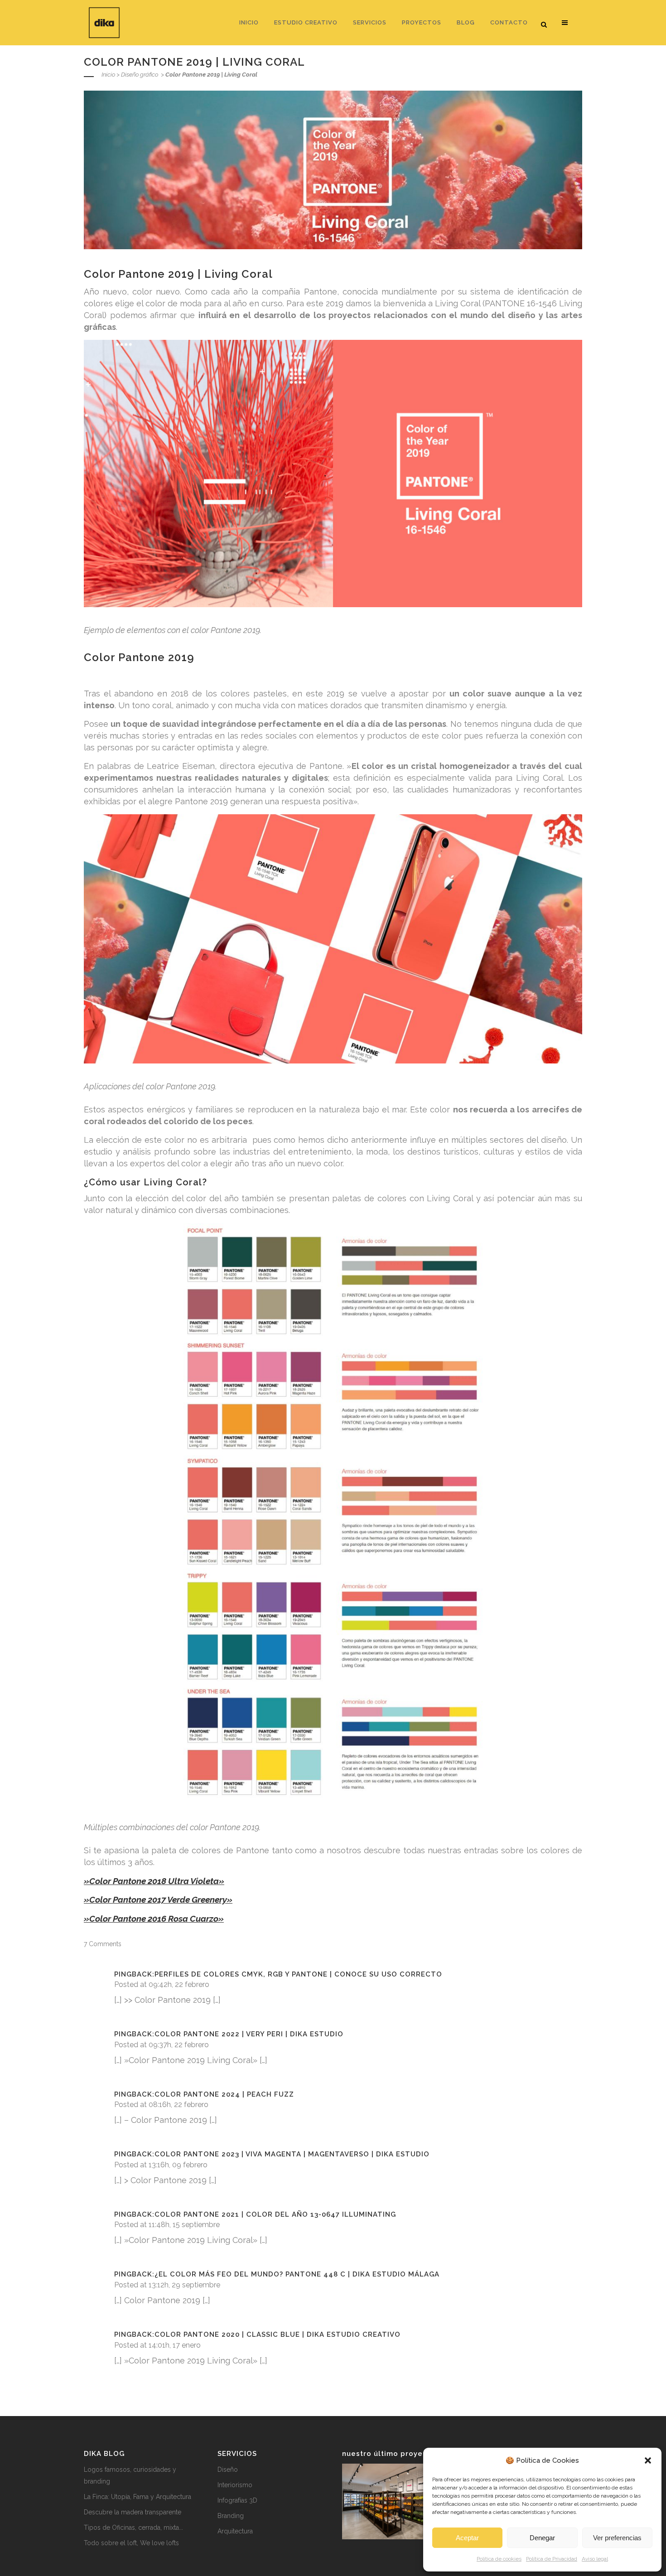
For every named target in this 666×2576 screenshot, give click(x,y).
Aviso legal (595, 2559)
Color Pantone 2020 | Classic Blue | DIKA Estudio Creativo (277, 2334)
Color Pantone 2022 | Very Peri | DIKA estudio (249, 2034)
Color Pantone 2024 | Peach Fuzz (224, 2094)
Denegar (542, 2538)
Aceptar (467, 2538)
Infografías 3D (237, 2500)
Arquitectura (235, 2531)
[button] (648, 2460)
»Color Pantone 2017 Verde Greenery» (158, 1899)
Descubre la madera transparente (133, 2512)
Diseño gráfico (140, 75)
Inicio (108, 75)
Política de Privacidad (552, 2559)
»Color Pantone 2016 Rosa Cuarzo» (154, 1919)
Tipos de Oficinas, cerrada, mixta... (133, 2528)
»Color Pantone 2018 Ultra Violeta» (154, 1881)
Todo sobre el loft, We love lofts (131, 2543)
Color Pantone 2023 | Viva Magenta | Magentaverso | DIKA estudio (292, 2154)
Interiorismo (235, 2485)
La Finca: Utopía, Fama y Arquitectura (138, 2497)
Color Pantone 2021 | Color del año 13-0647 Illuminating (275, 2214)
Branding (231, 2516)
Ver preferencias (617, 2538)
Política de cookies (499, 2559)
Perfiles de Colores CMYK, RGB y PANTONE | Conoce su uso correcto (298, 1974)
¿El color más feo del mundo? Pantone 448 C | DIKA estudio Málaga (297, 2274)
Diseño (228, 2470)
